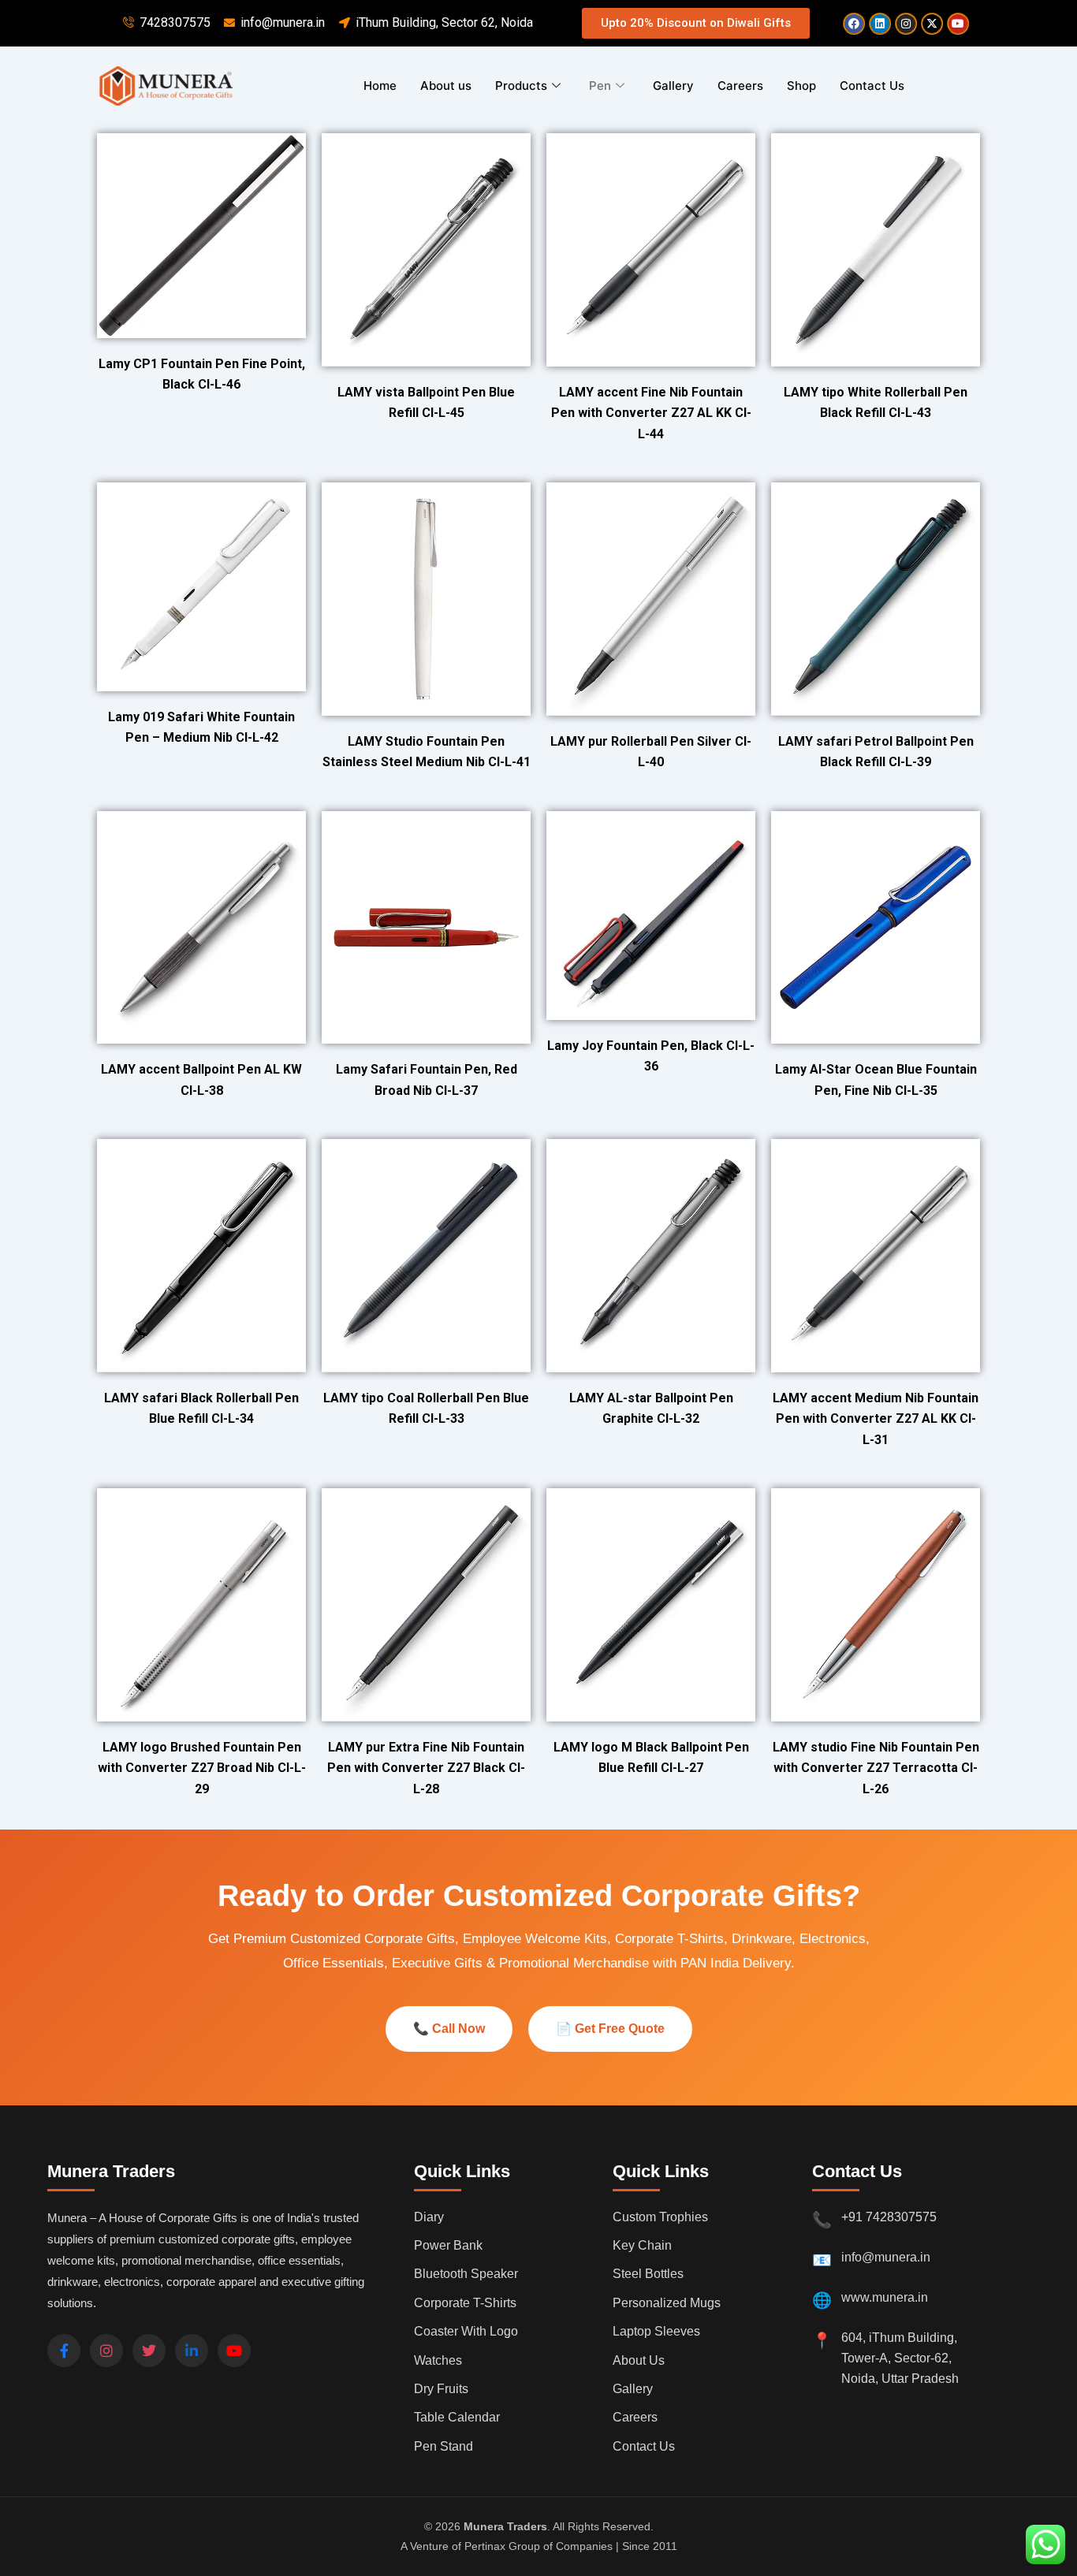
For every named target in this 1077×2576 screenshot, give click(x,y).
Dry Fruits (441, 2389)
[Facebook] (64, 2351)
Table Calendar (457, 2417)
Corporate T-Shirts (465, 2303)
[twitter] (149, 2351)
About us (446, 86)
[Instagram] (106, 2351)
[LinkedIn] (192, 2351)
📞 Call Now (449, 2029)
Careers (740, 86)
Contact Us (872, 86)
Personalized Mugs (667, 2303)
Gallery (673, 86)
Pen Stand (443, 2446)
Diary (429, 2217)
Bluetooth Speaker (466, 2274)
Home (380, 86)
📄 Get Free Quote (610, 2029)
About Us (639, 2360)
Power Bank (448, 2245)
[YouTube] (234, 2351)
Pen (600, 86)
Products (521, 86)
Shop (801, 86)
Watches (438, 2360)
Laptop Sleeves (656, 2331)
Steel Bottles (648, 2274)
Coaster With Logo (466, 2331)
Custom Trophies (660, 2217)
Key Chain (642, 2245)
